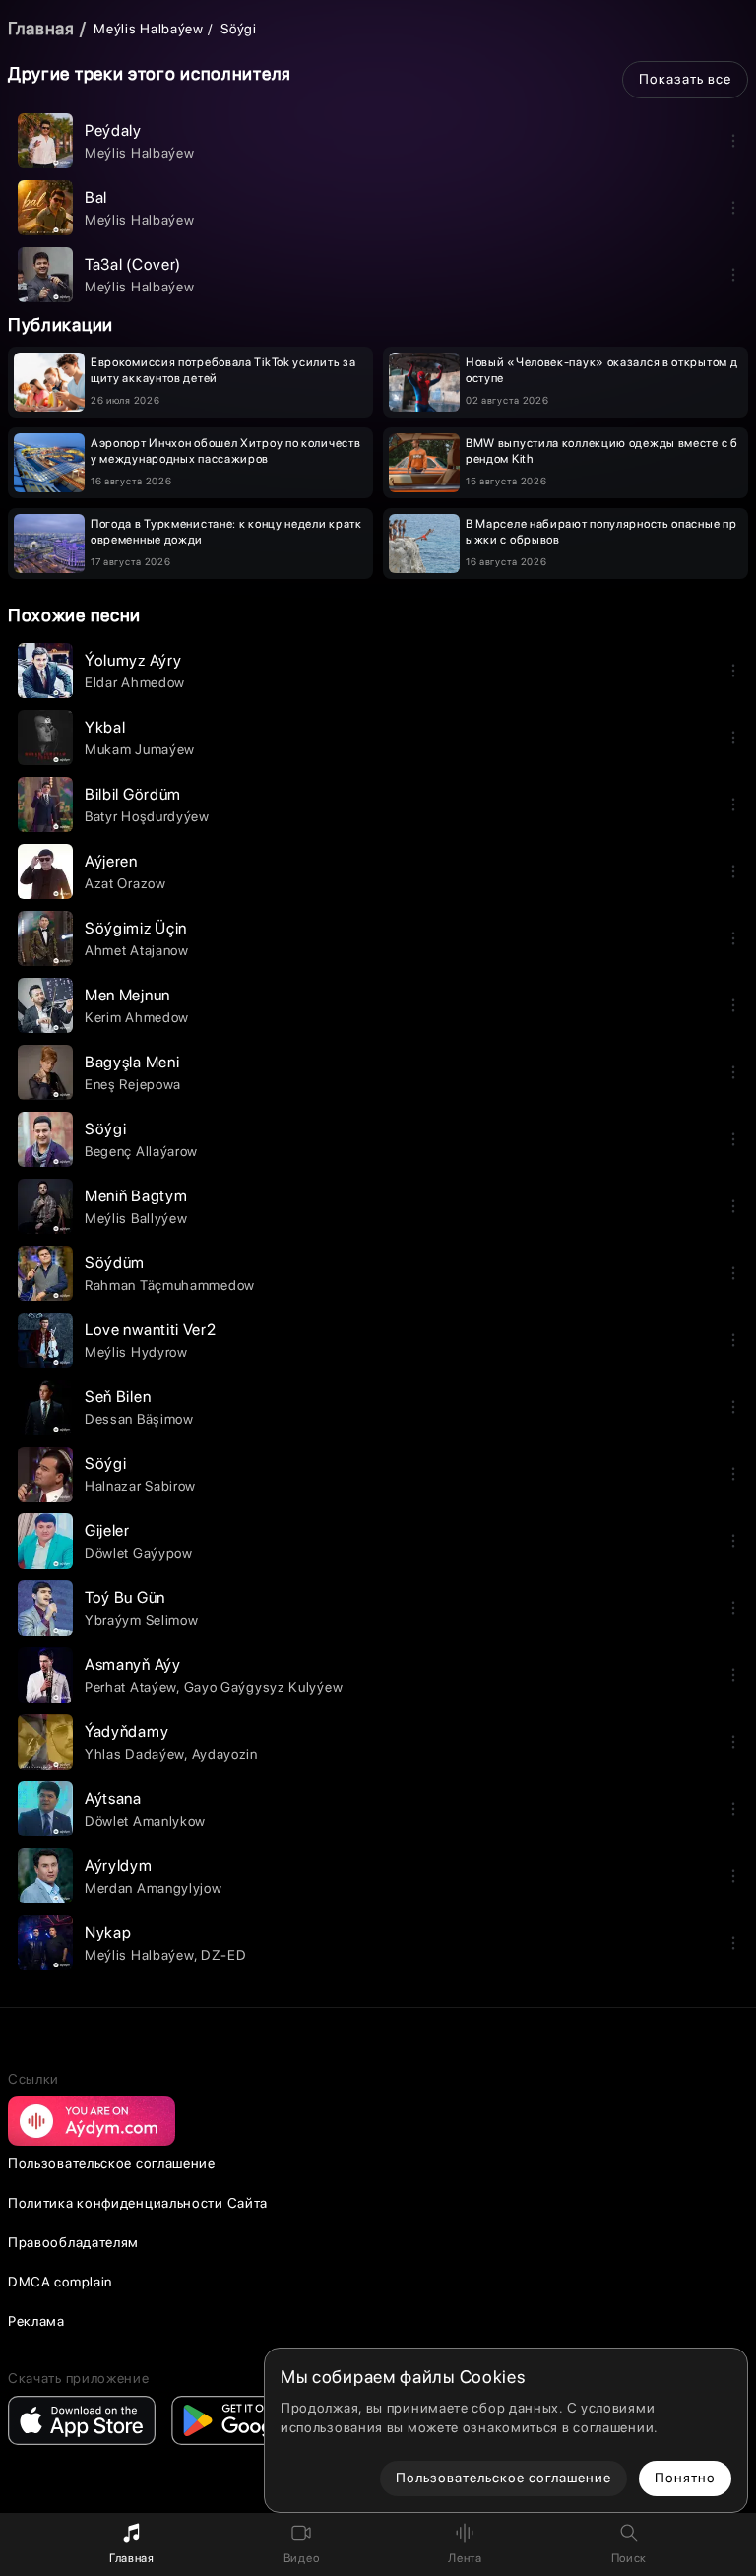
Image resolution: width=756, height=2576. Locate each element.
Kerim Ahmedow (137, 1017)
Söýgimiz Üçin (136, 928)
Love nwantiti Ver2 (151, 1330)
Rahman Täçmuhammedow (170, 1285)
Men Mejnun (127, 995)
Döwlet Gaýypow (139, 1553)
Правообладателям (73, 2242)
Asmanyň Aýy (133, 1665)
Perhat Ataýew (130, 1687)
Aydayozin (225, 1754)
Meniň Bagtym (136, 1196)
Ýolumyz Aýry (133, 660)
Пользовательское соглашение (112, 2163)
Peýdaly (113, 130)
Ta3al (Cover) (133, 264)
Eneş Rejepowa (133, 1084)
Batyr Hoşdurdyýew (147, 816)
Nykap (108, 1932)
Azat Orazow (126, 883)
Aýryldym (119, 1866)
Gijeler (107, 1531)
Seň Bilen (118, 1397)
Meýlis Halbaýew (149, 29)
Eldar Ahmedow (135, 682)
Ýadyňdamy (126, 1732)
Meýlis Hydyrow (136, 1352)
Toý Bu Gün (125, 1598)
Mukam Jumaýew (140, 749)
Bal (96, 197)
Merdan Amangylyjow (154, 1888)
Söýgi (106, 1129)
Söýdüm (115, 1263)
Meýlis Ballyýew (136, 1218)
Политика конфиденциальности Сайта (138, 2203)
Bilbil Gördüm (133, 794)
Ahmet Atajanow (137, 950)
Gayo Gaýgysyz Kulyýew (264, 1687)
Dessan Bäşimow (139, 1419)
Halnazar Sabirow (140, 1486)
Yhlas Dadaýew (134, 1754)
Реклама (36, 2321)
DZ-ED (224, 1955)
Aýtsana (113, 1799)
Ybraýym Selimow (142, 1620)
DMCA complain (60, 2282)
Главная (41, 28)
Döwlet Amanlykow (145, 1821)
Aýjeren (111, 861)
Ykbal (105, 727)
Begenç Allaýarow (141, 1151)
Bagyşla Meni (132, 1062)
